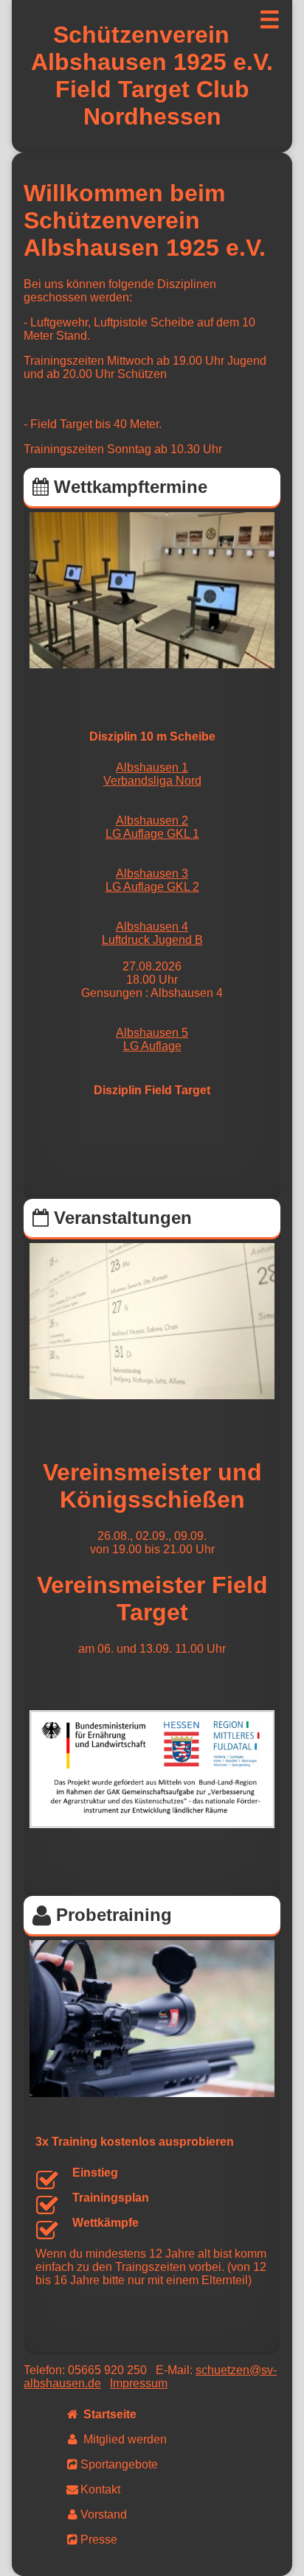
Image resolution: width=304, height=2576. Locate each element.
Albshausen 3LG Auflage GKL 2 (152, 880)
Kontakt (100, 2489)
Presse (99, 2540)
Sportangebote (119, 2464)
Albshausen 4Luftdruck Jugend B (152, 933)
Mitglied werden (124, 2439)
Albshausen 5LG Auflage (152, 1039)
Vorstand (104, 2514)
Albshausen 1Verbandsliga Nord (152, 774)
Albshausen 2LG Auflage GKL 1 (152, 827)
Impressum (139, 2383)
